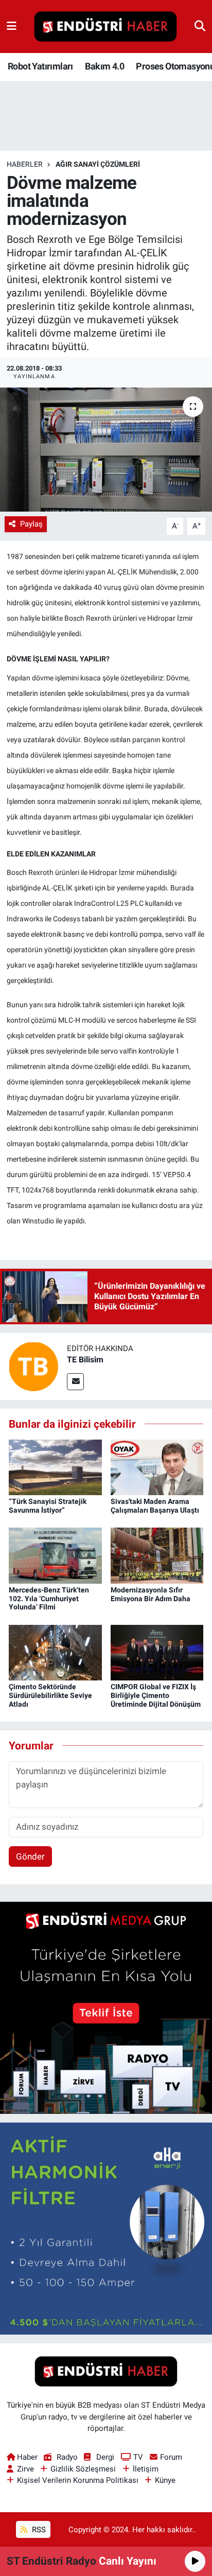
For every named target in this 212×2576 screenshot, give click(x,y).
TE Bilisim (85, 1360)
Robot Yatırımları (40, 66)
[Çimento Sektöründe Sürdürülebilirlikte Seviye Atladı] (55, 1652)
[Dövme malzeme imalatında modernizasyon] (106, 450)
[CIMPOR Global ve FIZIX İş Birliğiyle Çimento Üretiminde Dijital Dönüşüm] (157, 1652)
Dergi (105, 2457)
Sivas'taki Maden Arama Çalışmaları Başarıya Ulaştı (155, 1506)
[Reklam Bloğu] (106, 2007)
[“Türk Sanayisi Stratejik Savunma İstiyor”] (55, 1466)
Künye (165, 2480)
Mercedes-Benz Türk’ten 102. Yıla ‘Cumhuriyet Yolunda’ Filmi (49, 1599)
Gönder (30, 1856)
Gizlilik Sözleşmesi (83, 2469)
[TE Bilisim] (33, 1366)
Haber (27, 2457)
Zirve (25, 2469)
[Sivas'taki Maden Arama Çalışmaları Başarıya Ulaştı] (157, 1466)
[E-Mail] (75, 1382)
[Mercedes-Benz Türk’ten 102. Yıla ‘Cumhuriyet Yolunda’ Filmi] (55, 1555)
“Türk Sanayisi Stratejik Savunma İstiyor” (48, 1506)
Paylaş (31, 524)
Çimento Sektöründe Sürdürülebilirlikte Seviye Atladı (50, 1695)
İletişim (146, 2469)
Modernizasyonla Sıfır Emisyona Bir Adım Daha (151, 1594)
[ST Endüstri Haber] (105, 27)
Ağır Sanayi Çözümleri (98, 164)
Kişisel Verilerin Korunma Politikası (78, 2480)
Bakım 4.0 (104, 66)
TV (138, 2457)
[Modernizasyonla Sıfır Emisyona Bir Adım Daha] (157, 1555)
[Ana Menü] (12, 26)
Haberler (25, 164)
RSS (38, 2530)
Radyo (67, 2457)
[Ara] (200, 26)
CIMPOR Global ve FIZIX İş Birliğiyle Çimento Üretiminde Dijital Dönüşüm (156, 1695)
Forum (171, 2457)
